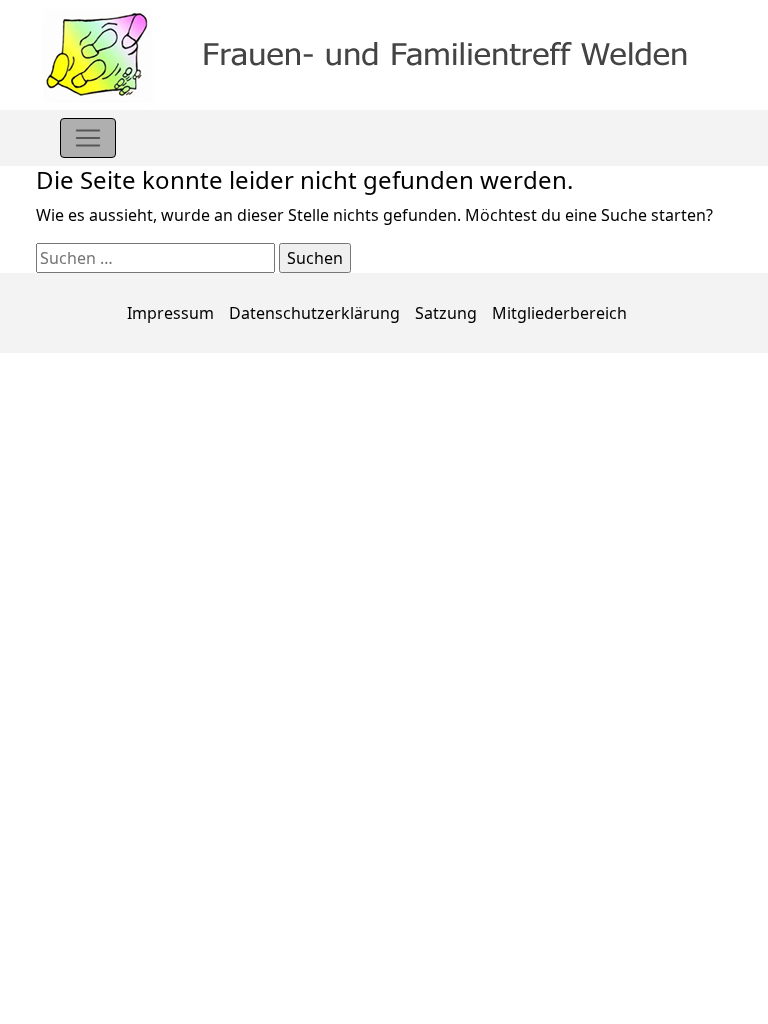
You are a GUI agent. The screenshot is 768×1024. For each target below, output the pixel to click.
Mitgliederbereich (559, 313)
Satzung (446, 313)
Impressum (170, 313)
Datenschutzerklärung (314, 313)
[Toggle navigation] (88, 138)
